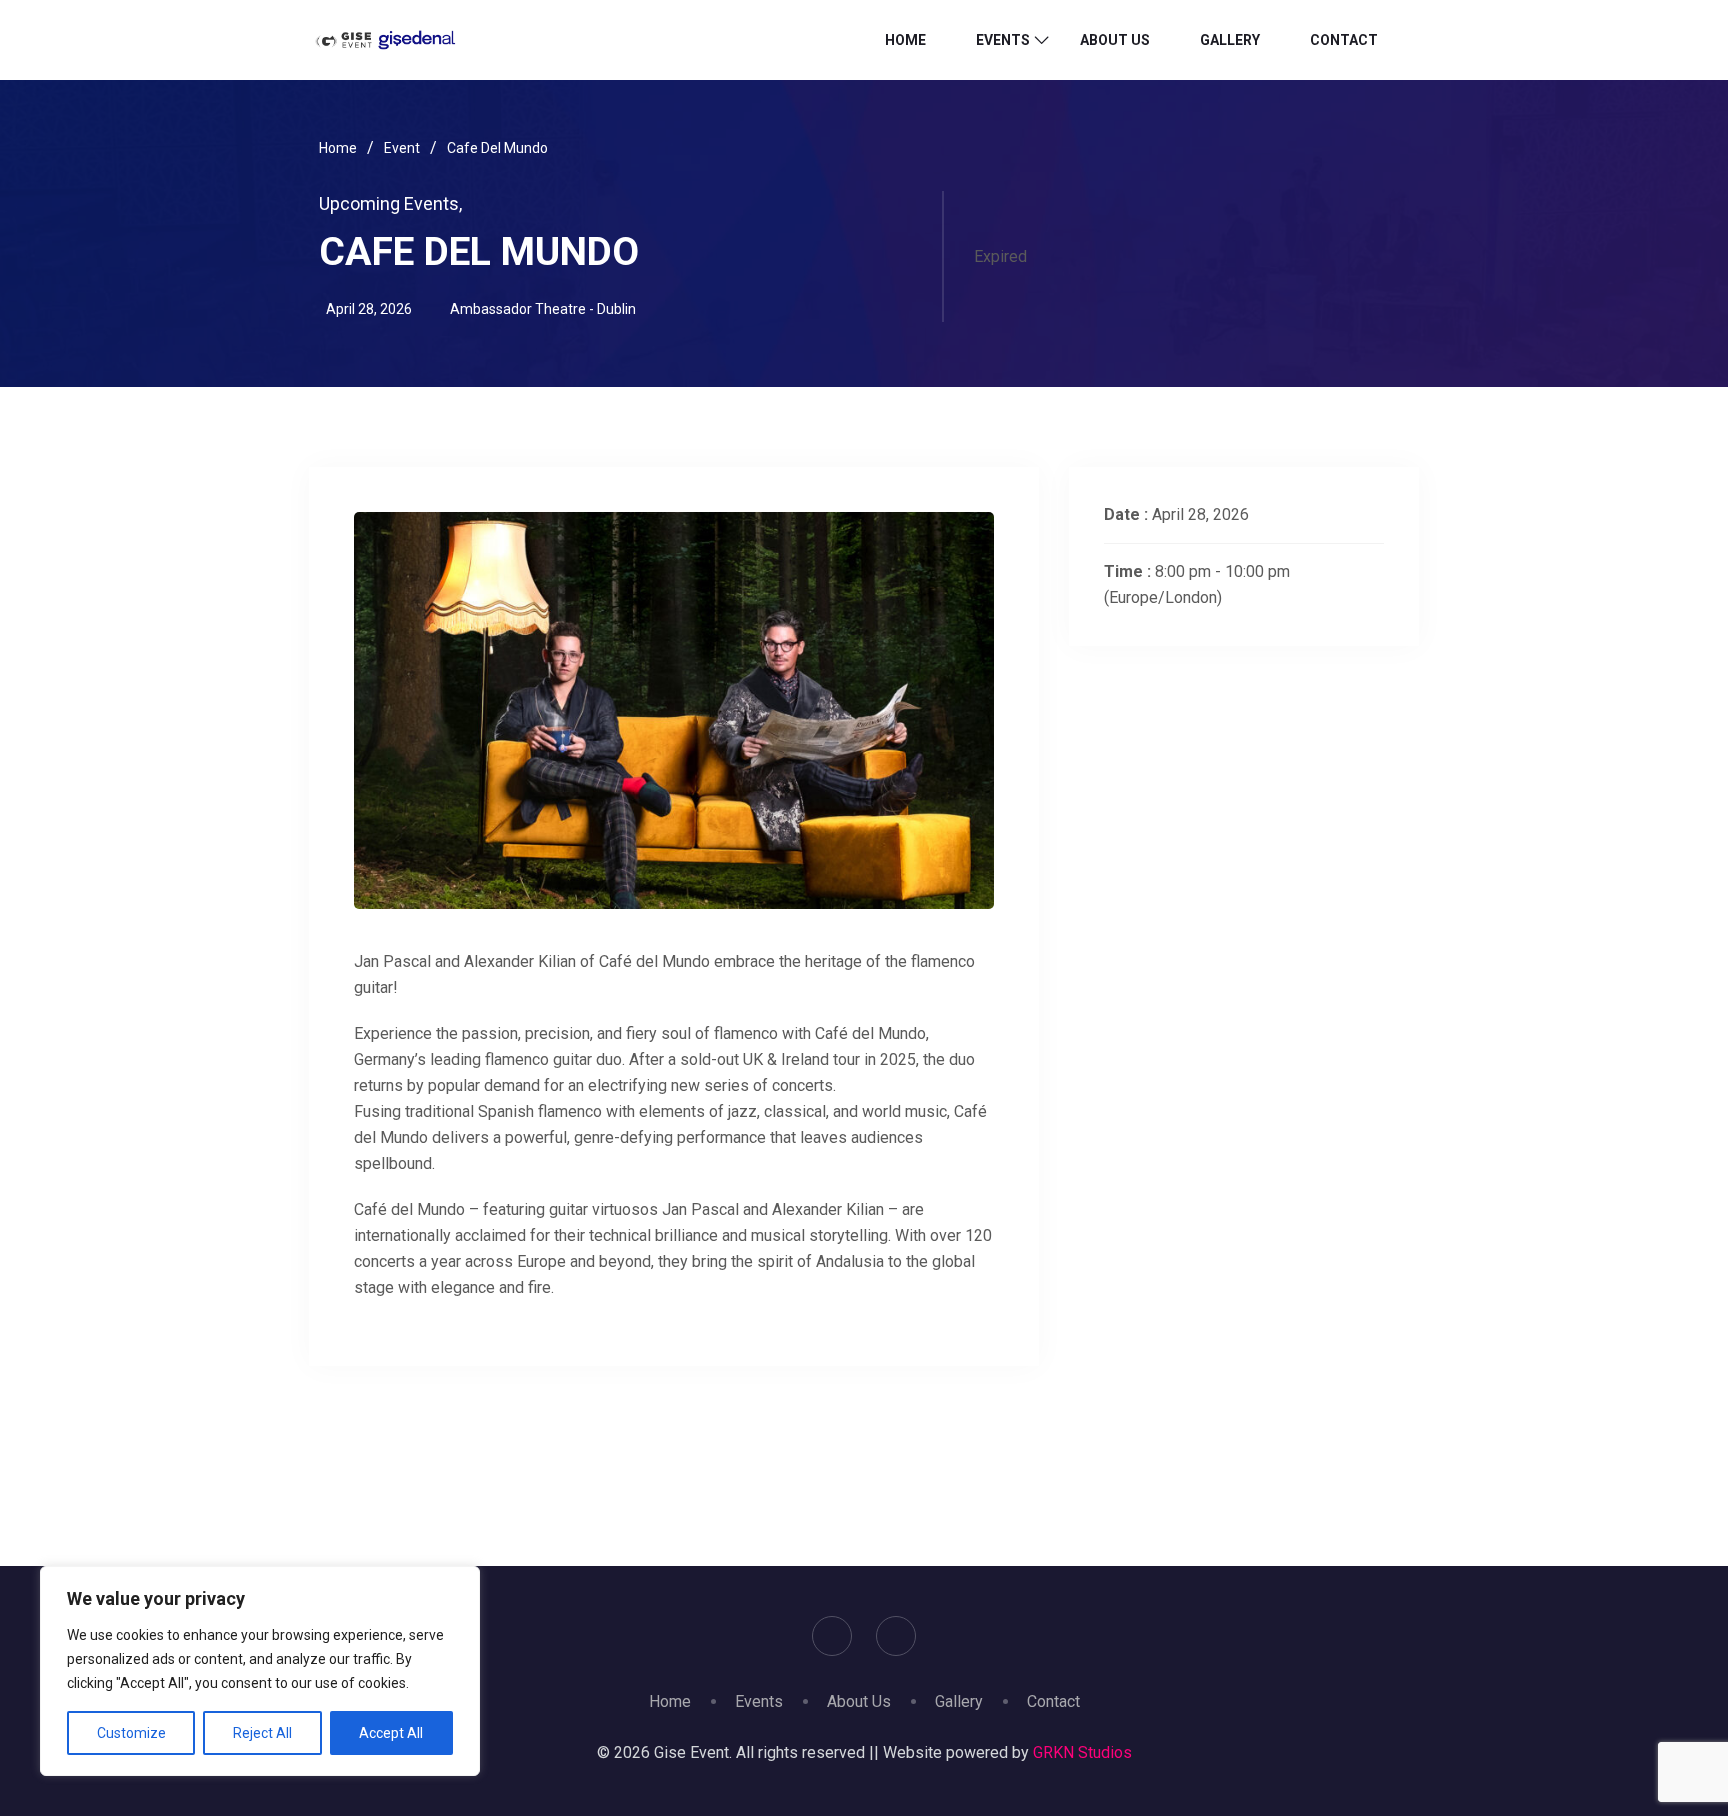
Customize (131, 1733)
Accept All (391, 1733)
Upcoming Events (390, 203)
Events (1003, 40)
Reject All (262, 1733)
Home (905, 40)
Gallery (1230, 40)
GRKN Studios (1082, 1752)
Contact (1344, 40)
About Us (1115, 40)
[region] (260, 1671)
